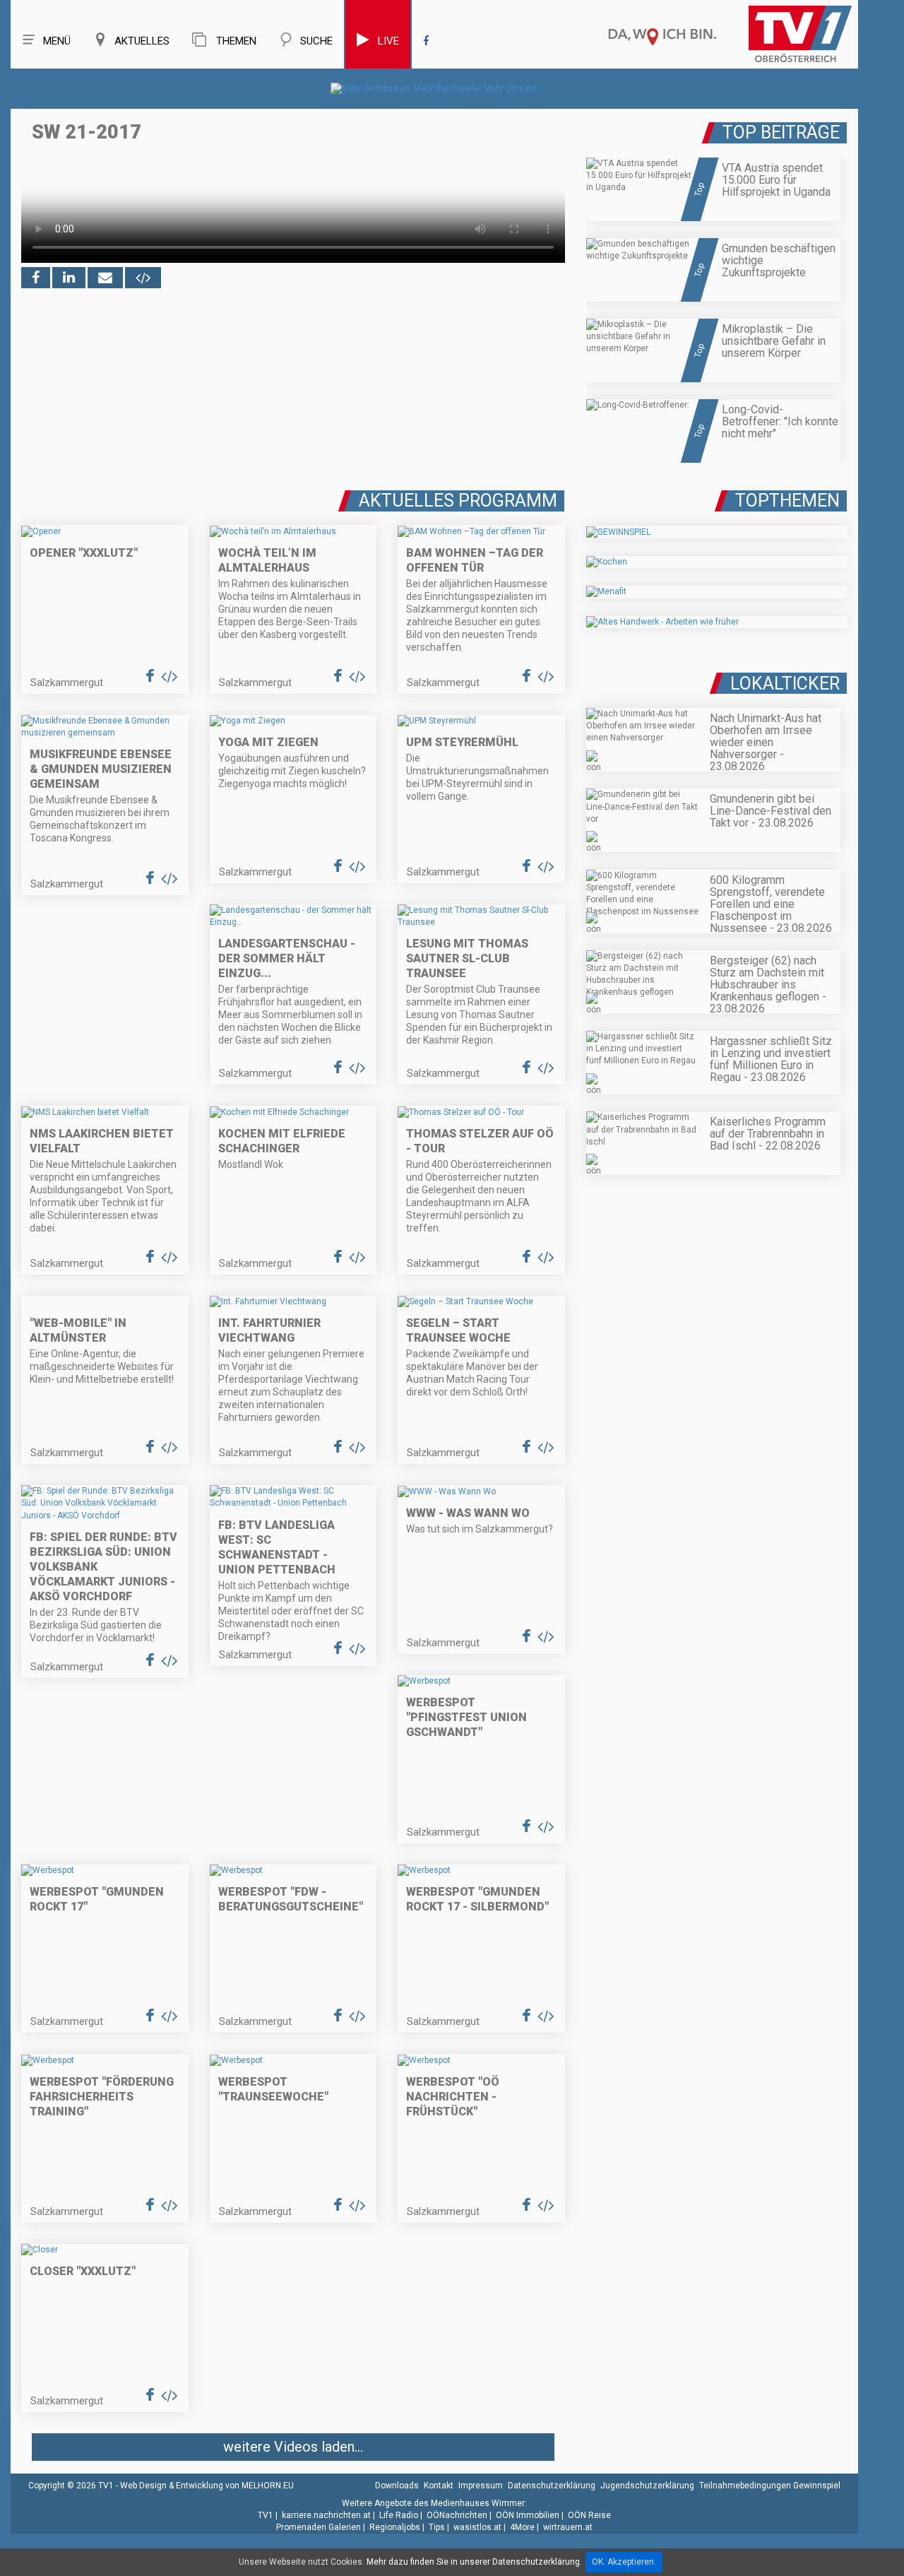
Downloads (397, 2486)
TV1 (266, 2515)
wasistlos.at (477, 2527)
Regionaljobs (395, 2527)
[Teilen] (105, 278)
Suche (316, 41)
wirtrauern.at (568, 2527)
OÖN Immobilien (528, 2515)
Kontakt (439, 2486)
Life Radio (399, 2515)
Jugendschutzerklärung (647, 2486)
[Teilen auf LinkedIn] (69, 278)
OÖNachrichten (457, 2515)
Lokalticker (785, 684)
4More (522, 2527)
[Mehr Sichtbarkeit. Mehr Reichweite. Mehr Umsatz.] (435, 88)
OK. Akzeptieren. (624, 2562)
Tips (437, 2527)
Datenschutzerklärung (552, 2486)
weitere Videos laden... (293, 2447)
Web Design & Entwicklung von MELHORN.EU (207, 2486)
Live (388, 41)
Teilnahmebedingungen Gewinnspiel (770, 2486)
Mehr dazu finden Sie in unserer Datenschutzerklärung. (474, 2562)
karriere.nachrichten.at (326, 2515)
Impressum (481, 2486)
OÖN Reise (589, 2515)
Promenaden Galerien (319, 2527)
